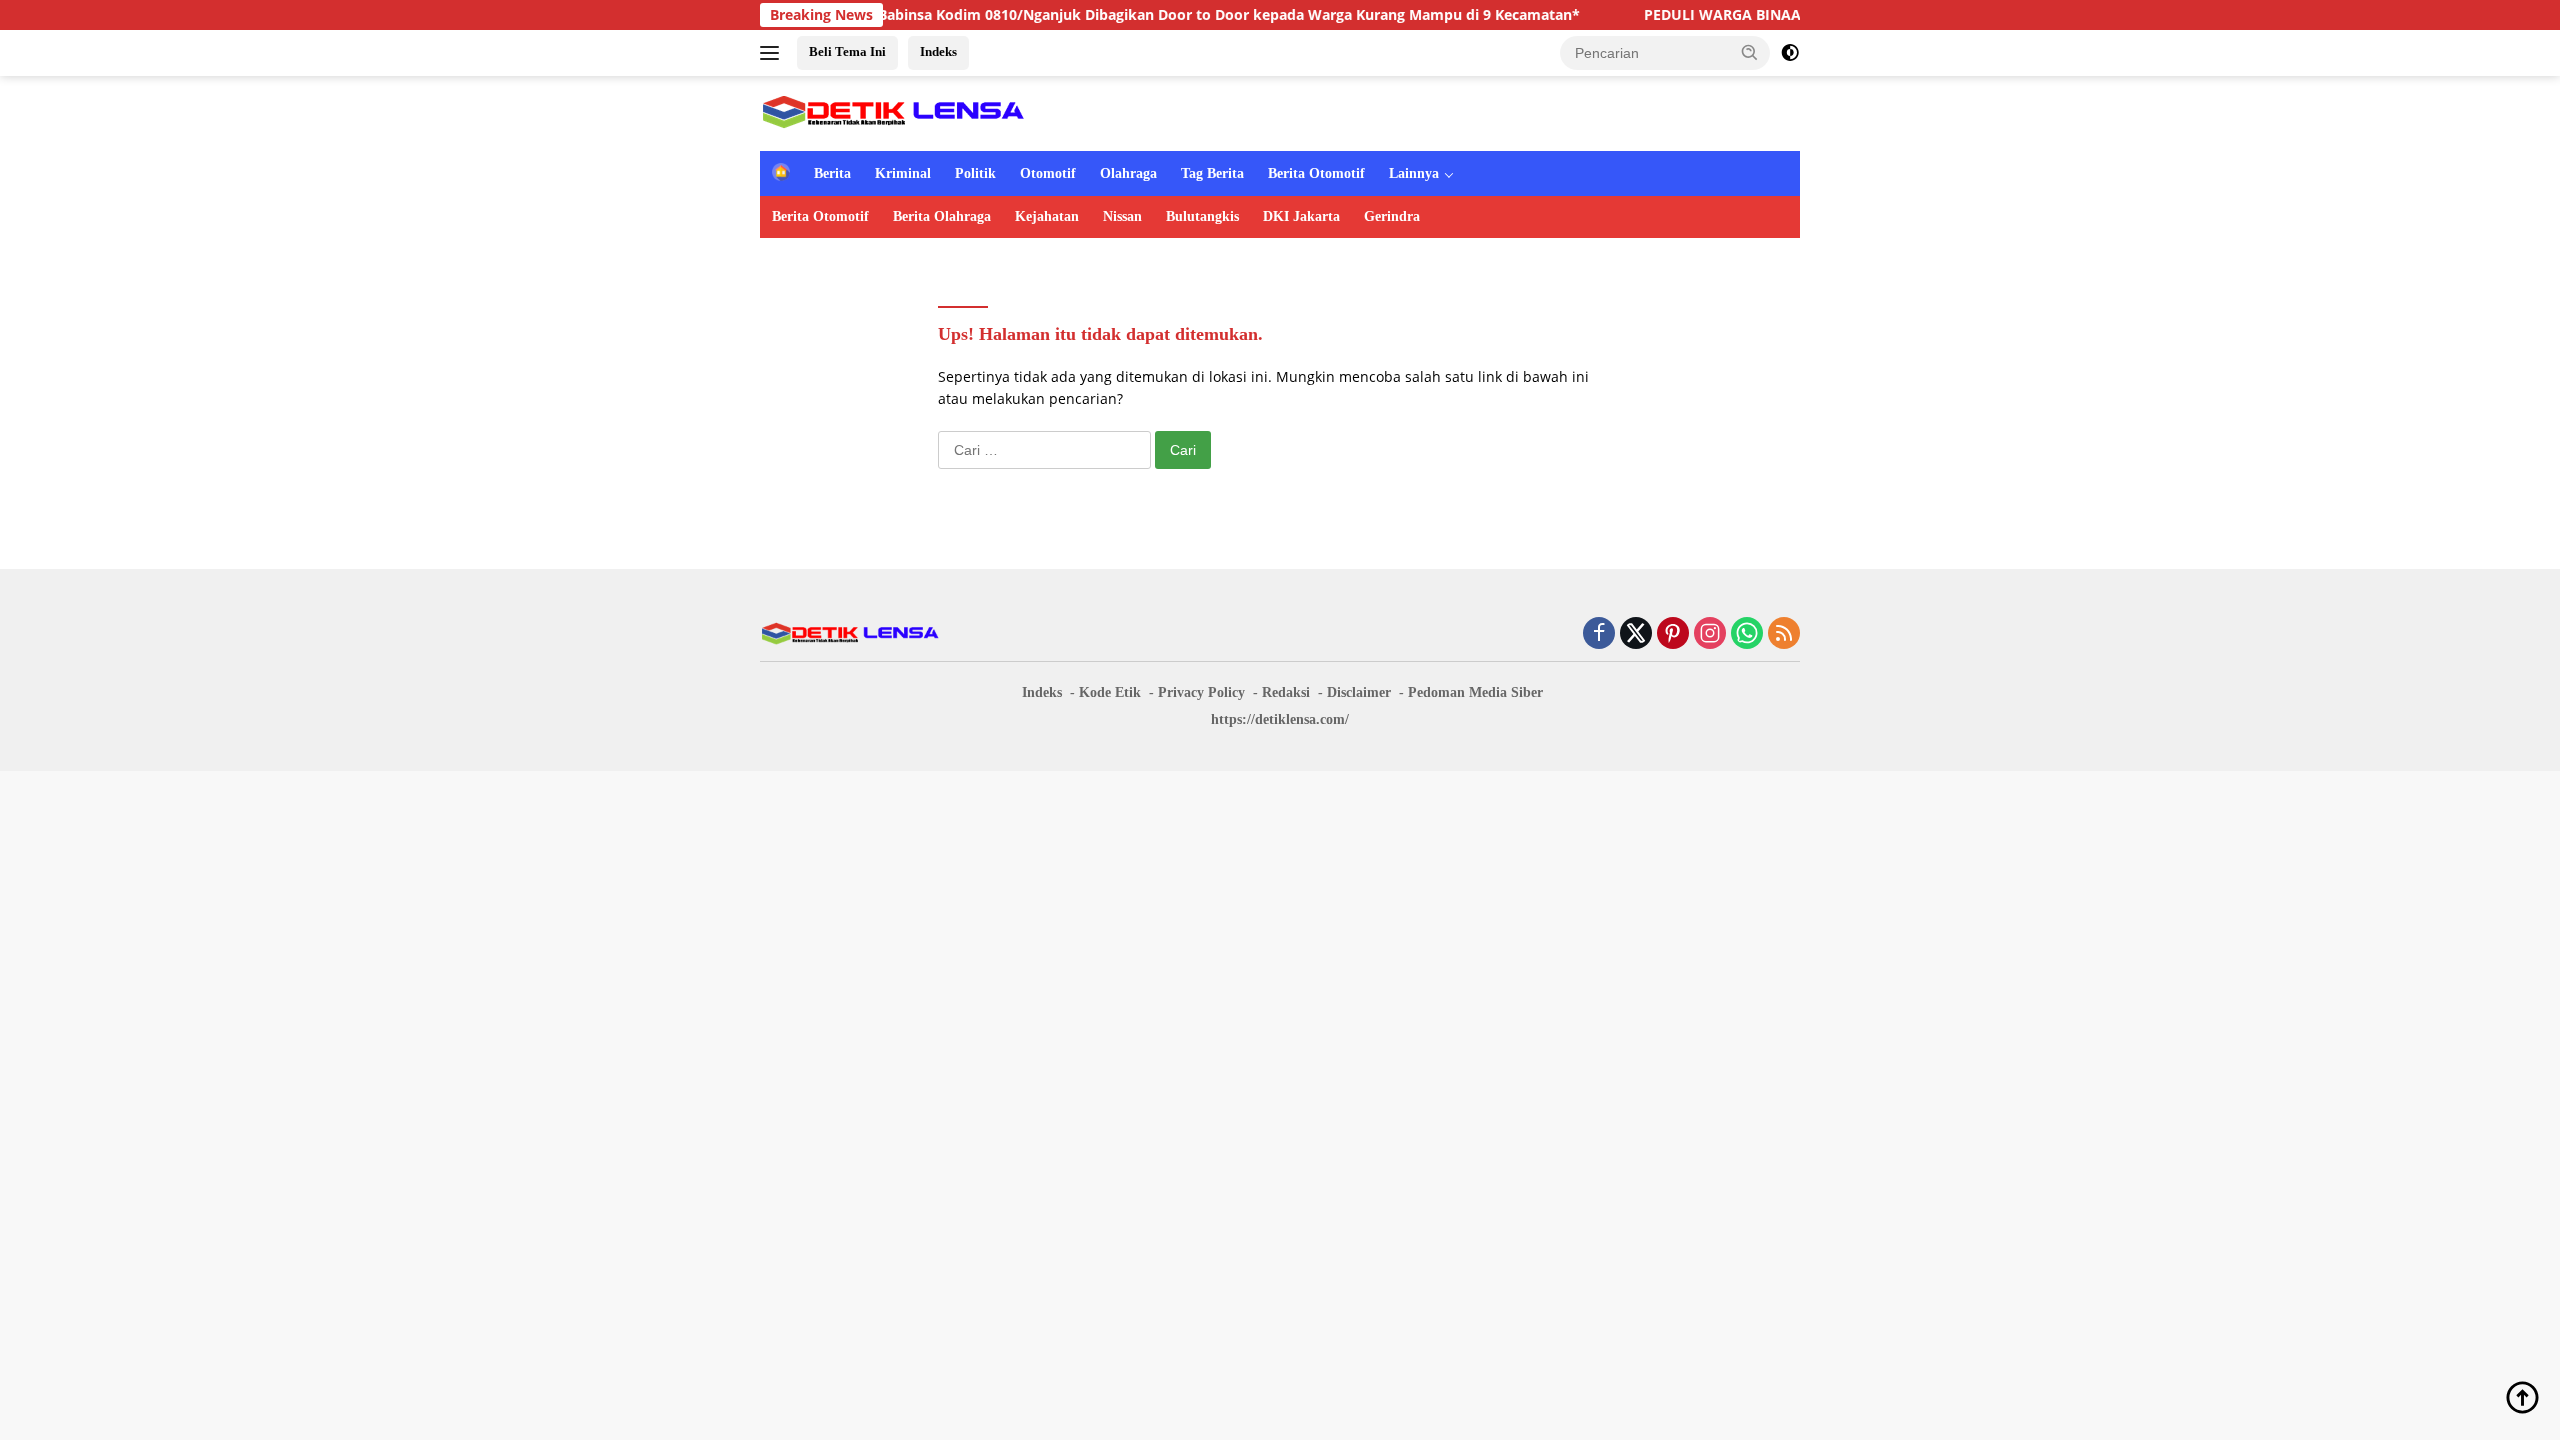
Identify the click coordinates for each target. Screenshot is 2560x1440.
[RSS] (1784, 634)
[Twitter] (1636, 634)
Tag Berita (1212, 173)
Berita (832, 173)
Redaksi (1286, 692)
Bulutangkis (1202, 216)
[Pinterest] (1673, 634)
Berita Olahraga (942, 216)
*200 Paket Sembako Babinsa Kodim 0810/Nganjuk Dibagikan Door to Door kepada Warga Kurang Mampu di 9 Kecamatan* (1100, 15)
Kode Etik (1110, 692)
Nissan (1122, 216)
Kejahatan (1047, 216)
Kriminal (903, 173)
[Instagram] (1710, 634)
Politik (975, 173)
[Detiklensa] (893, 111)
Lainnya (1414, 173)
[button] (1750, 52)
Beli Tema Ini (847, 51)
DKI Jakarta (1301, 216)
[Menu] (773, 53)
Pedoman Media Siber (1475, 692)
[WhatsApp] (1747, 634)
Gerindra (1392, 216)
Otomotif (1048, 173)
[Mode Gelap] (1790, 53)
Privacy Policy (1201, 692)
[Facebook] (1599, 634)
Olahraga (1128, 173)
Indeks (938, 51)
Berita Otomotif (1316, 173)
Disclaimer (1359, 692)
